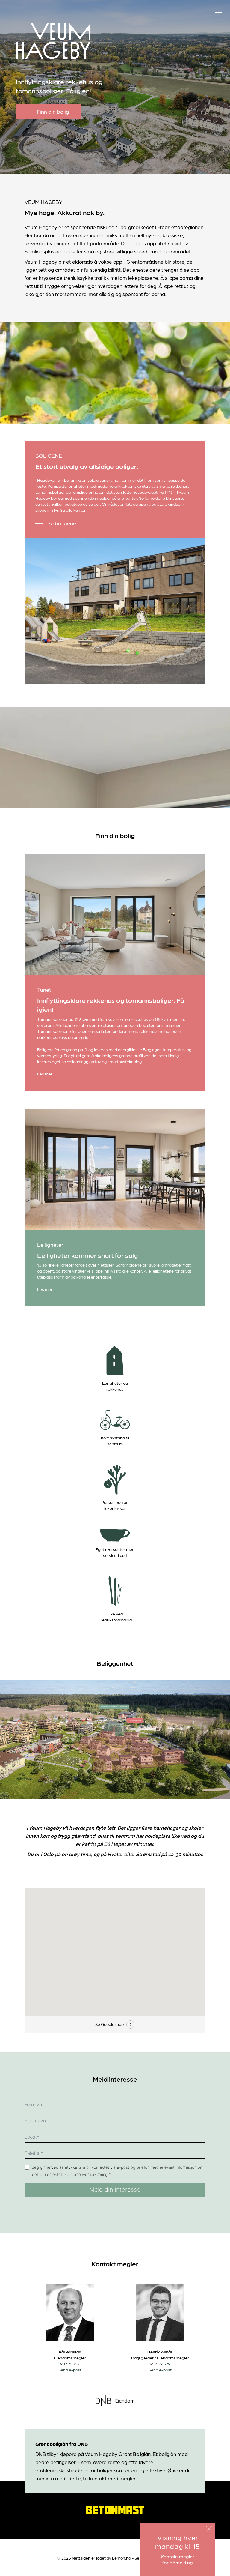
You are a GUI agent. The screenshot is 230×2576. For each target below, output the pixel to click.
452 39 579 (160, 2364)
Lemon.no (121, 2558)
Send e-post (70, 2370)
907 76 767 (70, 2364)
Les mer (45, 1074)
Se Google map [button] (109, 2024)
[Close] (209, 2529)
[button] (218, 14)
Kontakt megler (178, 2556)
